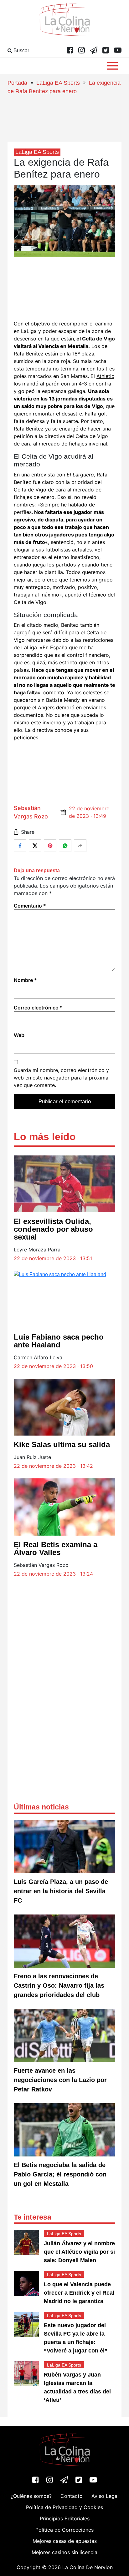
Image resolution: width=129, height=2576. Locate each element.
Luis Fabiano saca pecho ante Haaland (59, 1341)
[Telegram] (94, 51)
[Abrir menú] (112, 66)
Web (19, 1035)
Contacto (72, 2496)
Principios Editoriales (65, 2518)
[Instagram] (82, 51)
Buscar (21, 50)
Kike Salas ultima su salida (62, 1444)
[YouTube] (118, 51)
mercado (49, 444)
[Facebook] (70, 51)
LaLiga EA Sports (58, 83)
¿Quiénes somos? (31, 2496)
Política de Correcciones (64, 2530)
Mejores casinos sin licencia (64, 2552)
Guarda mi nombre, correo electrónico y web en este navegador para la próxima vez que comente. (61, 1078)
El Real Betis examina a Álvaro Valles (56, 1548)
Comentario (30, 906)
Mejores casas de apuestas (65, 2541)
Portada (17, 83)
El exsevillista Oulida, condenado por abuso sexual (53, 1229)
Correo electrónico (38, 1008)
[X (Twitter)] (106, 51)
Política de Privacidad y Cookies (64, 2507)
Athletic (105, 376)
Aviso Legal (105, 2496)
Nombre (25, 980)
